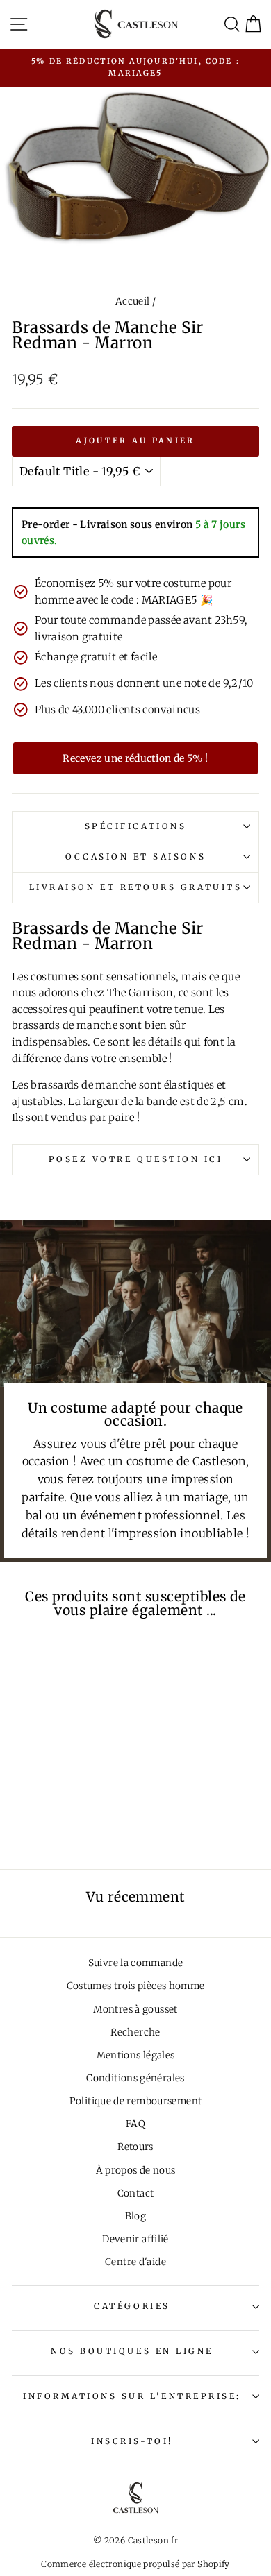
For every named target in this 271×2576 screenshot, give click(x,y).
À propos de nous (136, 2170)
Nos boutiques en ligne (132, 2351)
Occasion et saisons (135, 856)
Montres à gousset (135, 2010)
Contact (136, 2193)
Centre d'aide (135, 2262)
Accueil (133, 301)
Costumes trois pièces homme (136, 1986)
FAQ (135, 2124)
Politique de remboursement (136, 2101)
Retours (135, 2147)
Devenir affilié (135, 2239)
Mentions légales (136, 2055)
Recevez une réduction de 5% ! (135, 758)
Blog (135, 2216)
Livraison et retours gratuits (135, 887)
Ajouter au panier (135, 441)
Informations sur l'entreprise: (132, 2396)
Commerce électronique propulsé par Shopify (135, 2564)
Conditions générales (135, 2078)
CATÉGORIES (132, 2306)
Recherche (135, 2032)
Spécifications (135, 826)
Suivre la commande (136, 1963)
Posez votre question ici (136, 1159)
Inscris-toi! (132, 2441)
